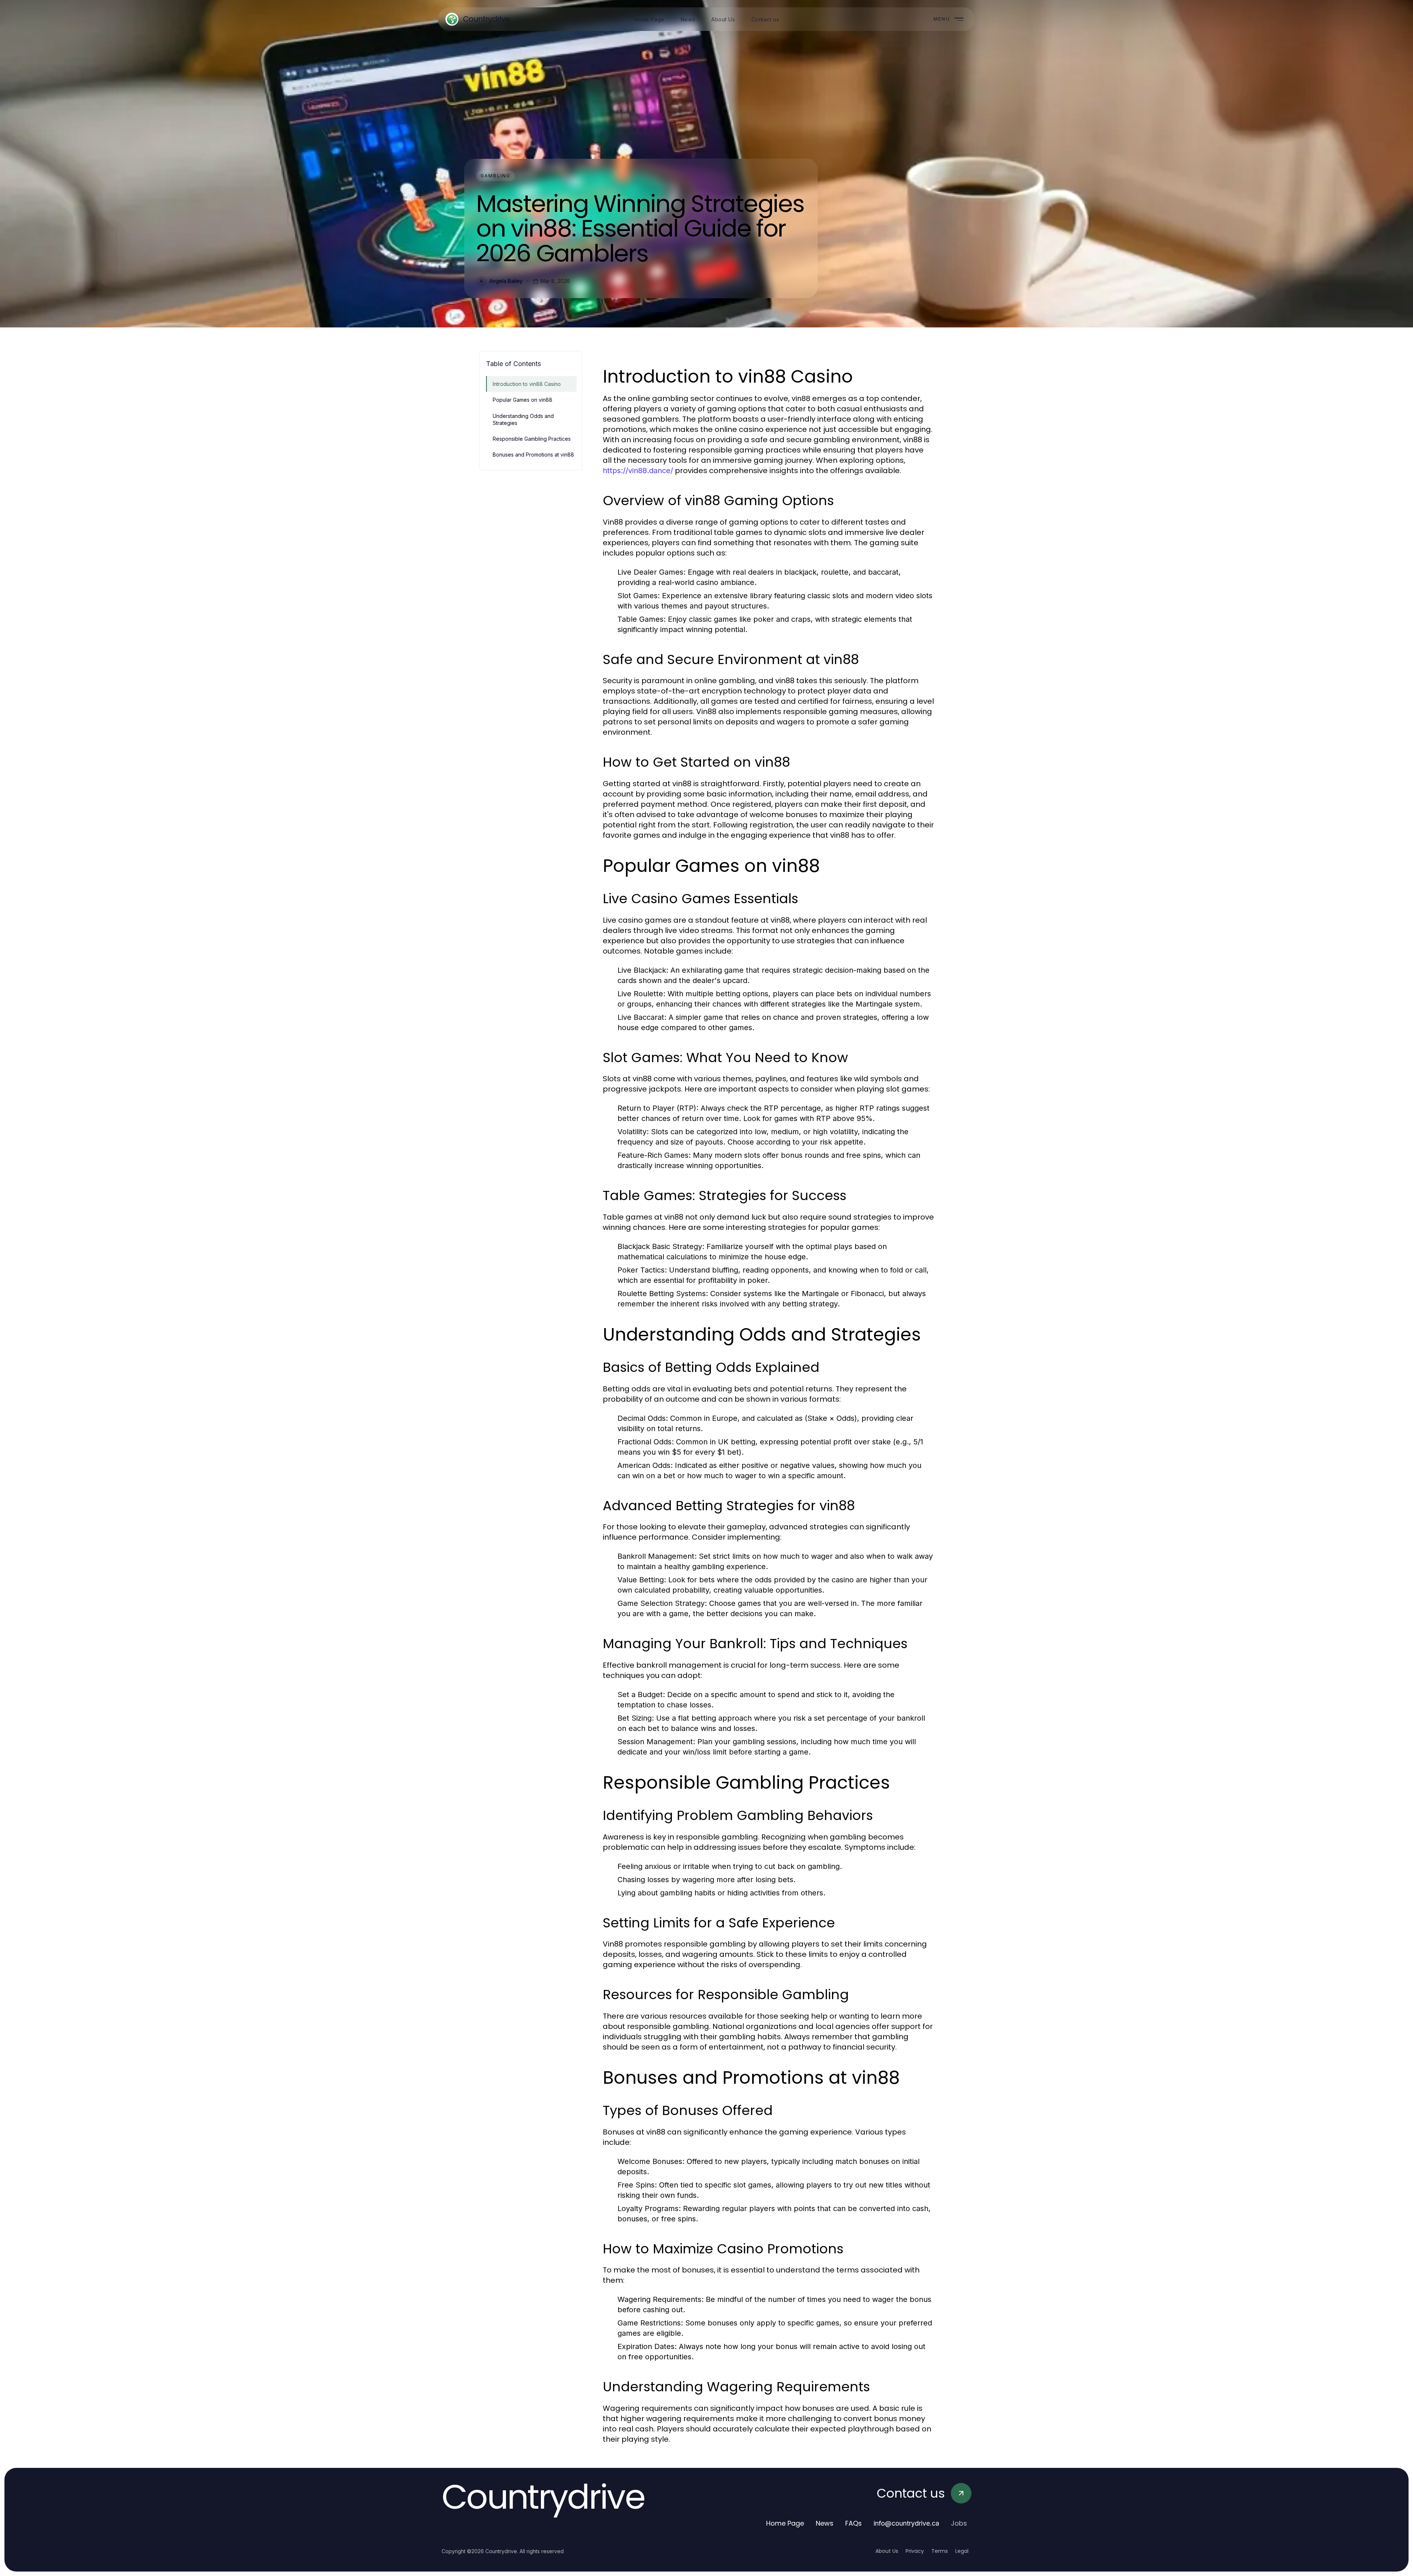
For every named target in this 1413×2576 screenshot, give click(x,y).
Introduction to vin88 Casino (527, 384)
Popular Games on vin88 (523, 400)
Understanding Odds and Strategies (523, 419)
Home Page (785, 2523)
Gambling (495, 176)
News (825, 2523)
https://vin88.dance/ (638, 471)
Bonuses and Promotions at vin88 (533, 455)
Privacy (915, 2551)
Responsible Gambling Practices (532, 439)
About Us (887, 2551)
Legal (962, 2551)
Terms (940, 2551)
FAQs (854, 2523)
